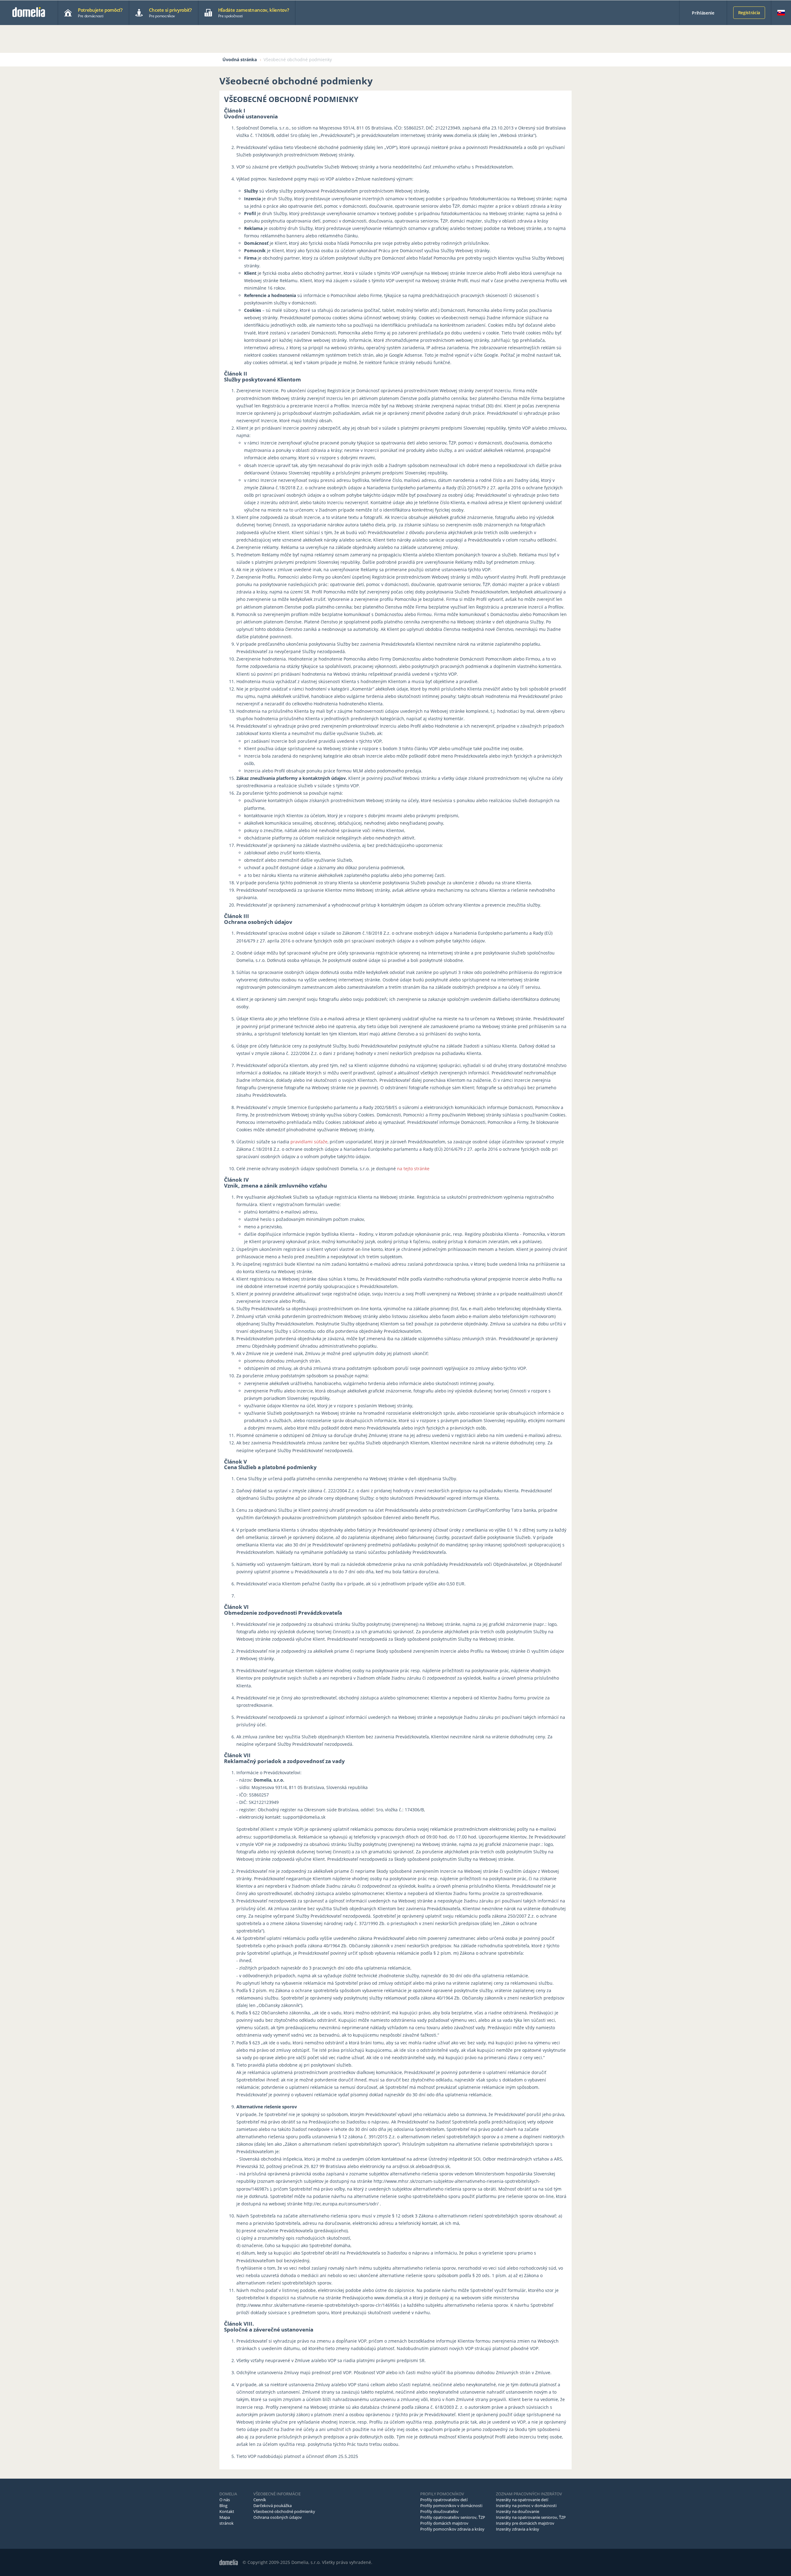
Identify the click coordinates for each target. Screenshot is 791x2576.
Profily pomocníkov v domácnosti (451, 2506)
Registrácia (749, 13)
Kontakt (227, 2511)
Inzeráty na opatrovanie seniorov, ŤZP (531, 2517)
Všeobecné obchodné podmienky (284, 2511)
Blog (223, 2506)
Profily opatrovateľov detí (444, 2500)
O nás (225, 2500)
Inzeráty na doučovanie (518, 2511)
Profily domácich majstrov (444, 2523)
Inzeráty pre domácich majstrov (525, 2523)
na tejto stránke (413, 1169)
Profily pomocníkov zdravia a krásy (452, 2529)
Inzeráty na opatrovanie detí (522, 2500)
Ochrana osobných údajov (278, 2517)
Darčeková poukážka (273, 2506)
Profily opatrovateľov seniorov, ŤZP (453, 2517)
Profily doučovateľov (439, 2511)
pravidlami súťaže (309, 1142)
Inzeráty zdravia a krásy (518, 2529)
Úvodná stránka (240, 60)
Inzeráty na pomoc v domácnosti (526, 2506)
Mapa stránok (226, 2520)
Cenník (260, 2500)
